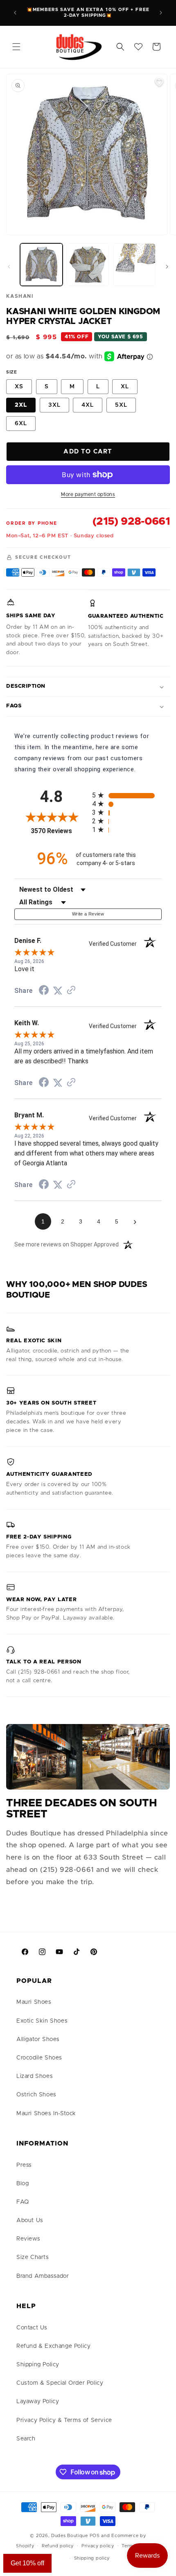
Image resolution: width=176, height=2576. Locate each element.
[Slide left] (9, 267)
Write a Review (88, 914)
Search (26, 2439)
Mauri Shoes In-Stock (46, 2114)
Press (24, 2165)
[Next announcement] (161, 13)
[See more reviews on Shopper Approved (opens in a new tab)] (71, 991)
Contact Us (32, 2328)
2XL (21, 405)
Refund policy (58, 2546)
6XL (21, 424)
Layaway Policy (38, 2402)
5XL (121, 405)
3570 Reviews (59, 831)
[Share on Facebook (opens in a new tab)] (44, 991)
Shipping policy (92, 2558)
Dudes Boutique (70, 2536)
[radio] (127, 795)
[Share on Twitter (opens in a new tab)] (58, 991)
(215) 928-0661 (131, 521)
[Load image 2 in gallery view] (88, 265)
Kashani (20, 296)
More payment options (88, 494)
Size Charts (33, 2257)
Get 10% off (27, 2563)
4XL (88, 405)
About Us (30, 2220)
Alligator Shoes (38, 2039)
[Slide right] (167, 267)
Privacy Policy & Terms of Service (64, 2420)
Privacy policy (98, 2546)
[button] (16, 47)
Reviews (28, 2239)
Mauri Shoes (34, 2002)
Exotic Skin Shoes (42, 2021)
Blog (23, 2184)
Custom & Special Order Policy (60, 2383)
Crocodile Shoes (39, 2058)
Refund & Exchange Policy (53, 2346)
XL (125, 387)
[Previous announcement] (15, 13)
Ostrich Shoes (36, 2095)
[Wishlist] (138, 47)
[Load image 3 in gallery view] (134, 265)
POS (95, 2536)
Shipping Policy (38, 2365)
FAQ (23, 2202)
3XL (54, 405)
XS (19, 387)
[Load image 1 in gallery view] (41, 265)
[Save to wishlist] (159, 82)
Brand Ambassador (43, 2276)
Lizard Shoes (35, 2076)
